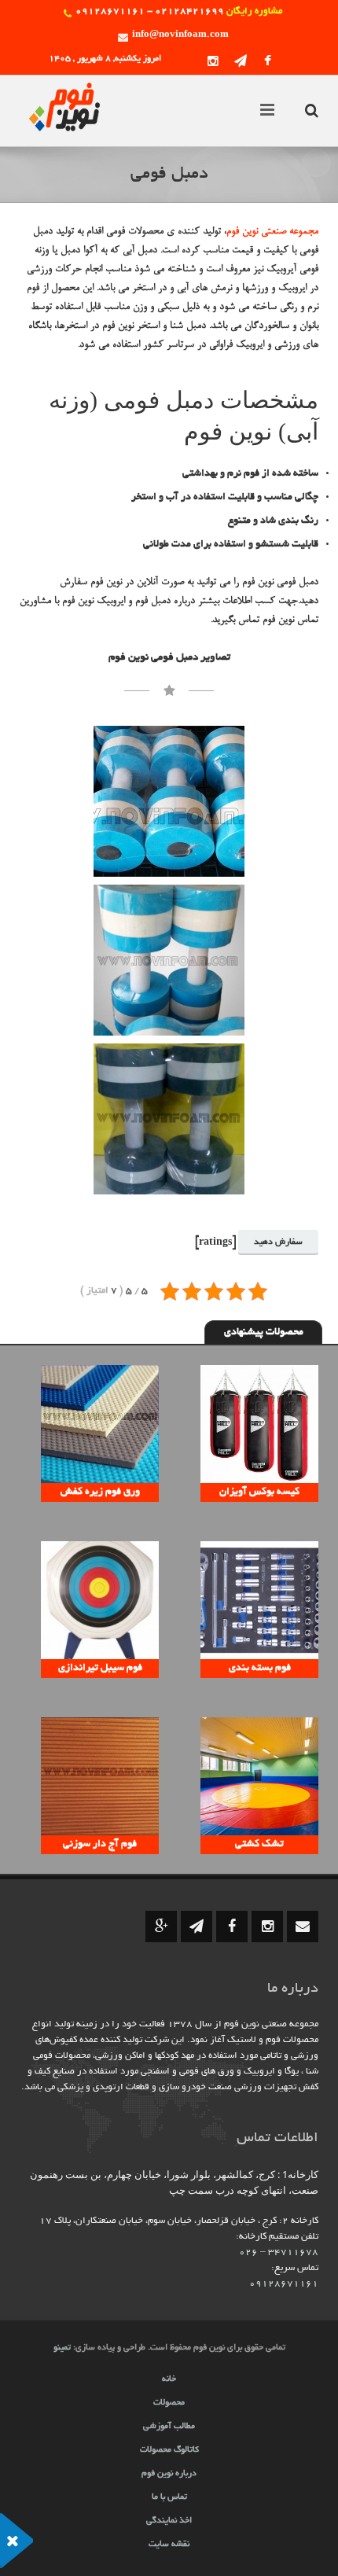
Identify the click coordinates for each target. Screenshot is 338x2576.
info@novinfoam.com (180, 35)
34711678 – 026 (279, 2252)
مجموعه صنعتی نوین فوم (272, 232)
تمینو (62, 2348)
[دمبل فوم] (169, 1119)
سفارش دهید (278, 1242)
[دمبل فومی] (169, 801)
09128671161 (284, 2284)
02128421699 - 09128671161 (150, 11)
